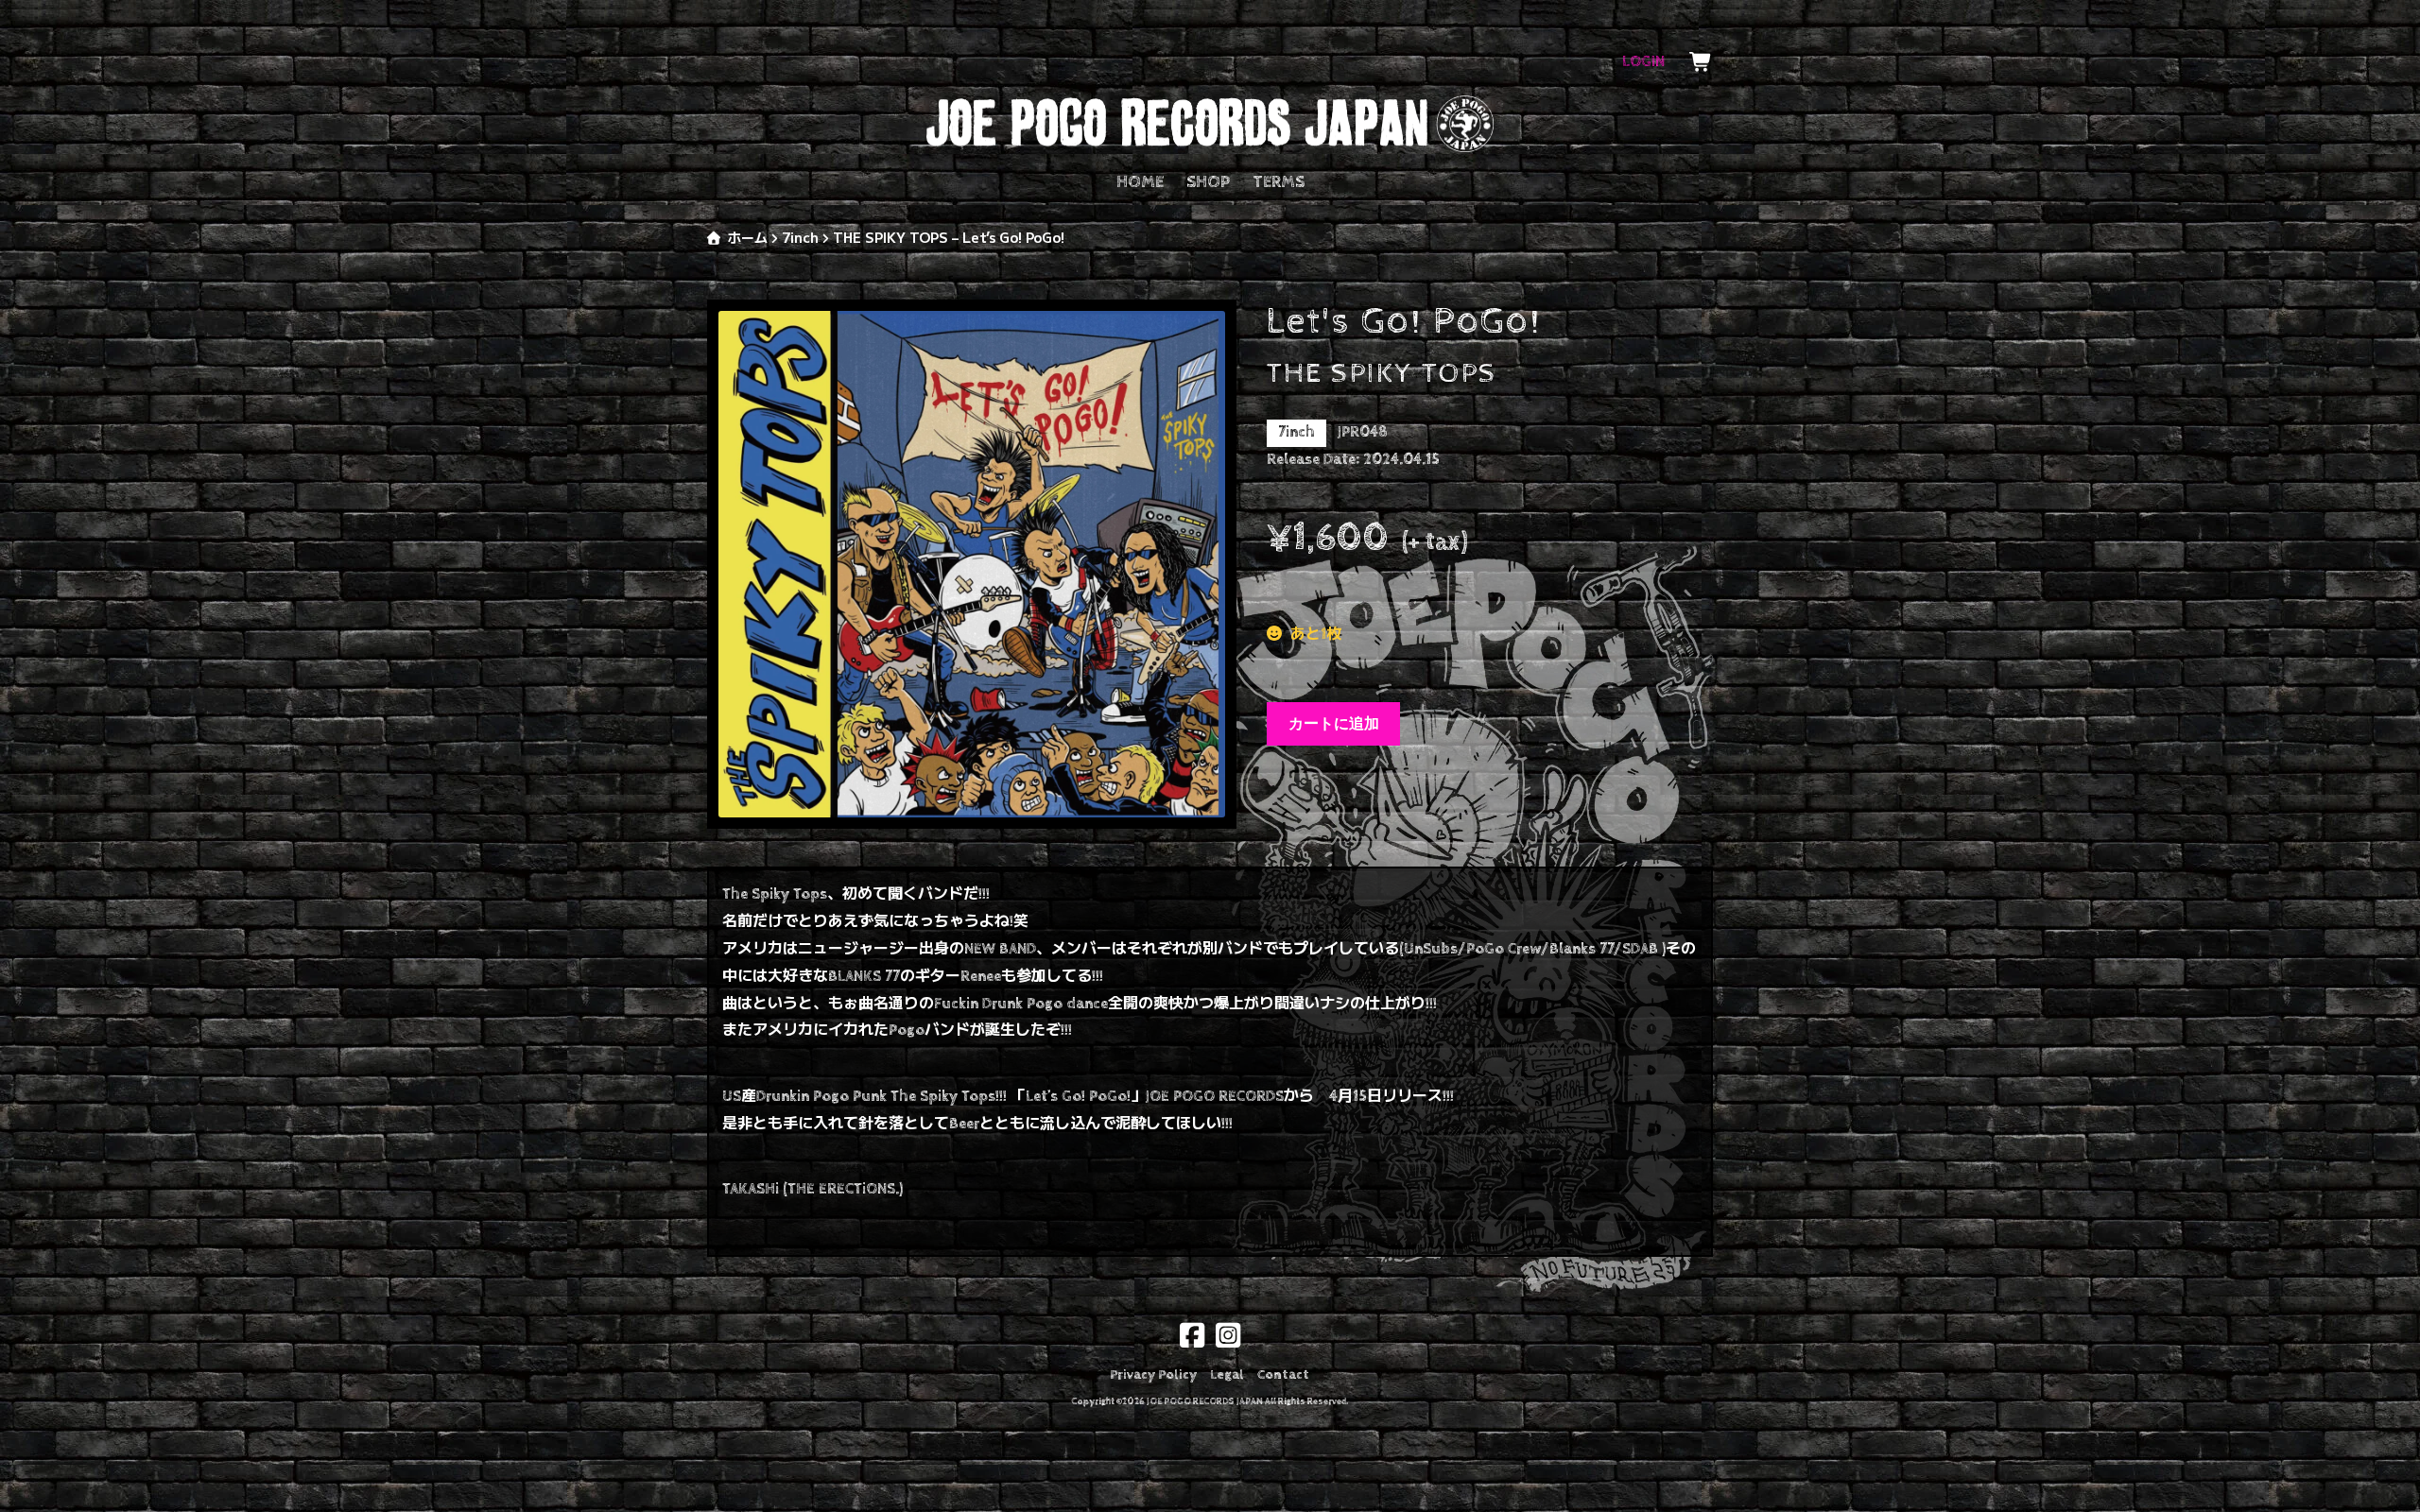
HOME (1140, 182)
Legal (1227, 1375)
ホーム (748, 237)
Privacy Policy (1153, 1375)
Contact (1283, 1375)
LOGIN (1643, 62)
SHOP (1208, 182)
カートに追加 (1334, 723)
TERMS (1279, 182)
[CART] (1701, 62)
